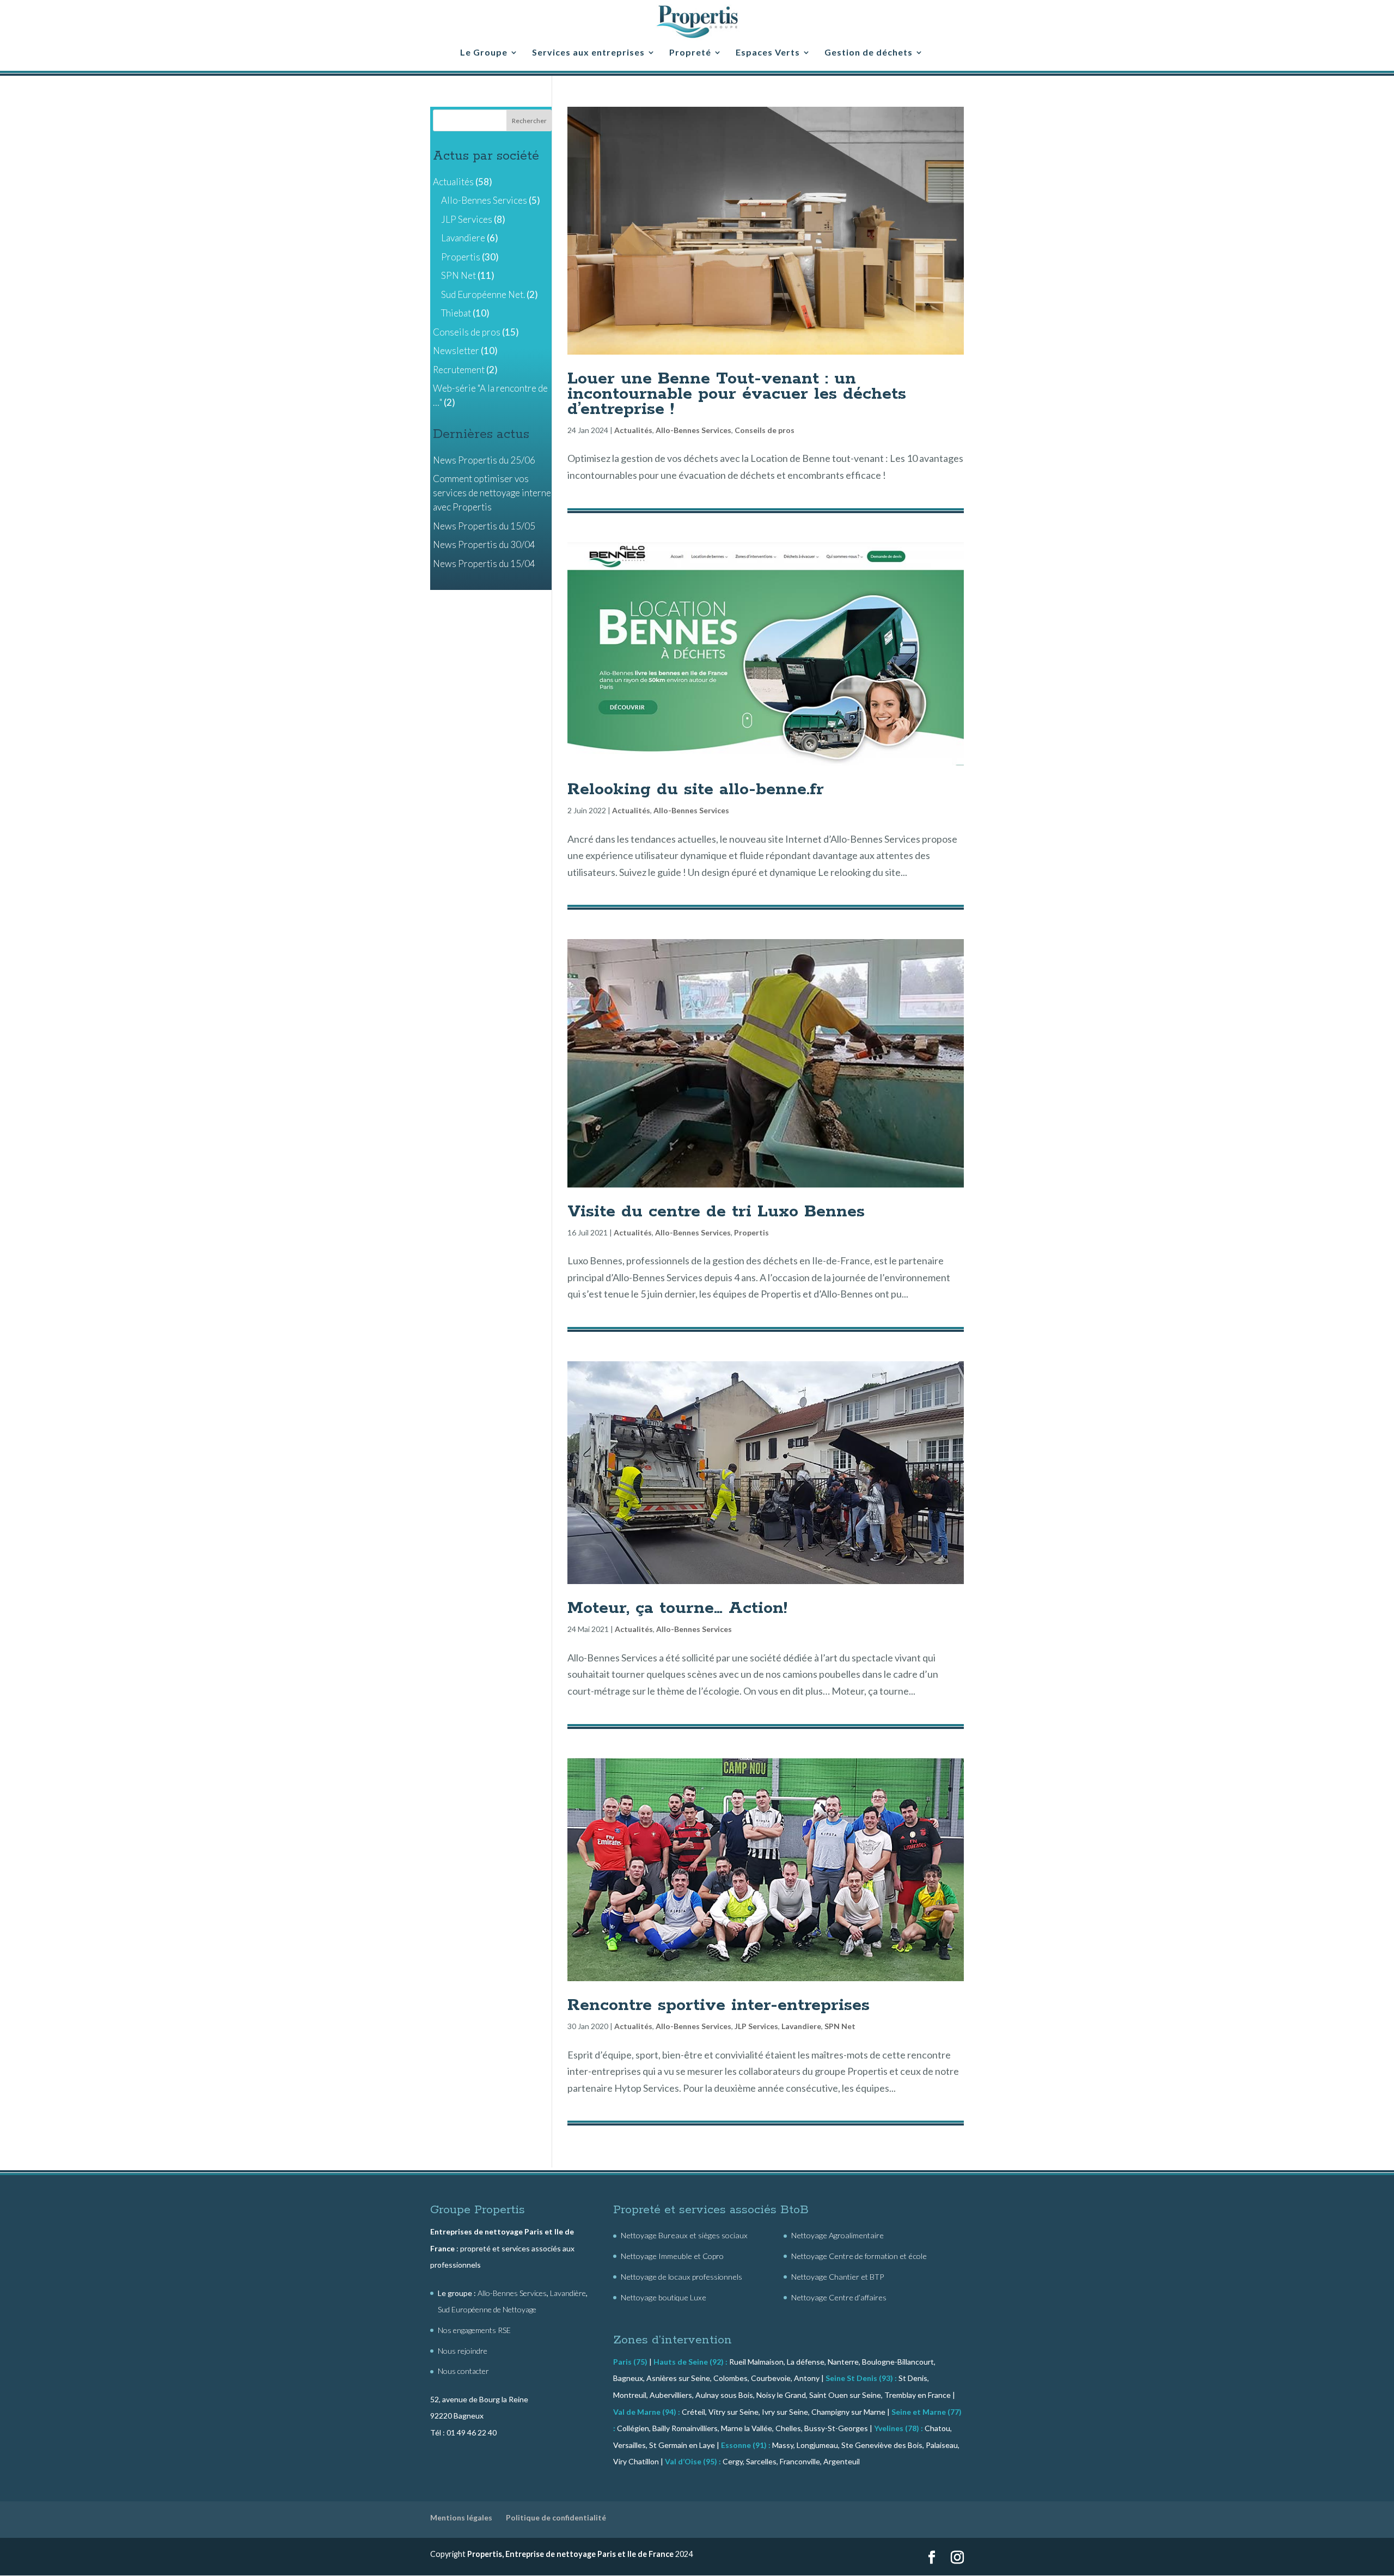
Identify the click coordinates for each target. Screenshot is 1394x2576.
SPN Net (840, 2026)
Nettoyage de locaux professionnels (681, 2277)
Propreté (690, 53)
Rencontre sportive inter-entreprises (719, 2005)
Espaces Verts (768, 53)
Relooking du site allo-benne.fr (696, 789)
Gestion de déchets (869, 53)
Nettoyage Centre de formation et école (859, 2256)
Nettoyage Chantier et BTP (837, 2277)
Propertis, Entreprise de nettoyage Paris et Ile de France (570, 2554)
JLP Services (756, 2026)
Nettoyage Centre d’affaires (839, 2297)
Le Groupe (484, 53)
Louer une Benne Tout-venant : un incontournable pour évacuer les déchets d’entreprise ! (737, 394)
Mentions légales (461, 2517)
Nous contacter (463, 2371)
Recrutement (459, 370)
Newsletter (456, 351)
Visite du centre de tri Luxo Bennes (716, 1211)
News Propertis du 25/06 (484, 460)
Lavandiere (801, 2026)
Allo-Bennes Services (693, 430)
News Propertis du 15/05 (484, 526)
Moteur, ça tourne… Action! (677, 1608)
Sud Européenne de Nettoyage (487, 2309)
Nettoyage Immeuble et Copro (672, 2256)
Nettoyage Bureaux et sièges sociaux (684, 2235)
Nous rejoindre (463, 2351)
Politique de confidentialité (556, 2517)
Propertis (751, 1232)
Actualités (633, 430)
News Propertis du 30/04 (484, 544)
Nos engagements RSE (474, 2330)
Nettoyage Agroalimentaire (837, 2235)
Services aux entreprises (588, 53)
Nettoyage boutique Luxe (664, 2297)
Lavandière (568, 2293)
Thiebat (456, 313)
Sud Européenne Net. (483, 294)
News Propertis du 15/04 (484, 564)
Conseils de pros (765, 430)
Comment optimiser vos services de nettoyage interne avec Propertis (492, 493)
